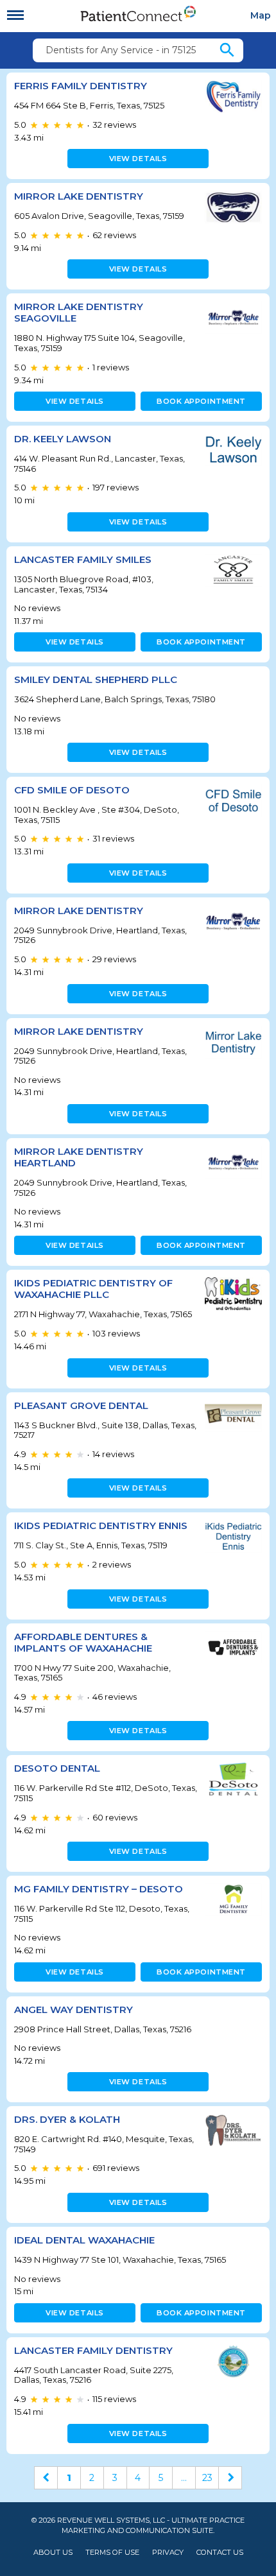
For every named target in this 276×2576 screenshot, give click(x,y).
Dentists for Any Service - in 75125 (121, 50)
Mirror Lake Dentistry (79, 196)
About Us (53, 2553)
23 (207, 2478)
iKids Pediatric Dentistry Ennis (101, 1526)
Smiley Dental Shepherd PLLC (96, 679)
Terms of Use (112, 2553)
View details (138, 159)
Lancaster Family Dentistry (93, 2350)
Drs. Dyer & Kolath (67, 2119)
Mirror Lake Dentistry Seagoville (79, 312)
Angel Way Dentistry (73, 2010)
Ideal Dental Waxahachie (84, 2240)
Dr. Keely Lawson (63, 439)
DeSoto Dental (57, 1768)
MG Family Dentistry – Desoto (99, 1889)
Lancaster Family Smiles (83, 559)
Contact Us (220, 2553)
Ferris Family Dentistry (81, 86)
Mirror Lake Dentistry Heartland (79, 1157)
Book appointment (201, 401)
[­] (15, 15)
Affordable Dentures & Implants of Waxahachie (83, 1642)
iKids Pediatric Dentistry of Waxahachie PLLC (93, 1289)
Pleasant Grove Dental (81, 1405)
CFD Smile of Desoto (72, 790)
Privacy (168, 2553)
